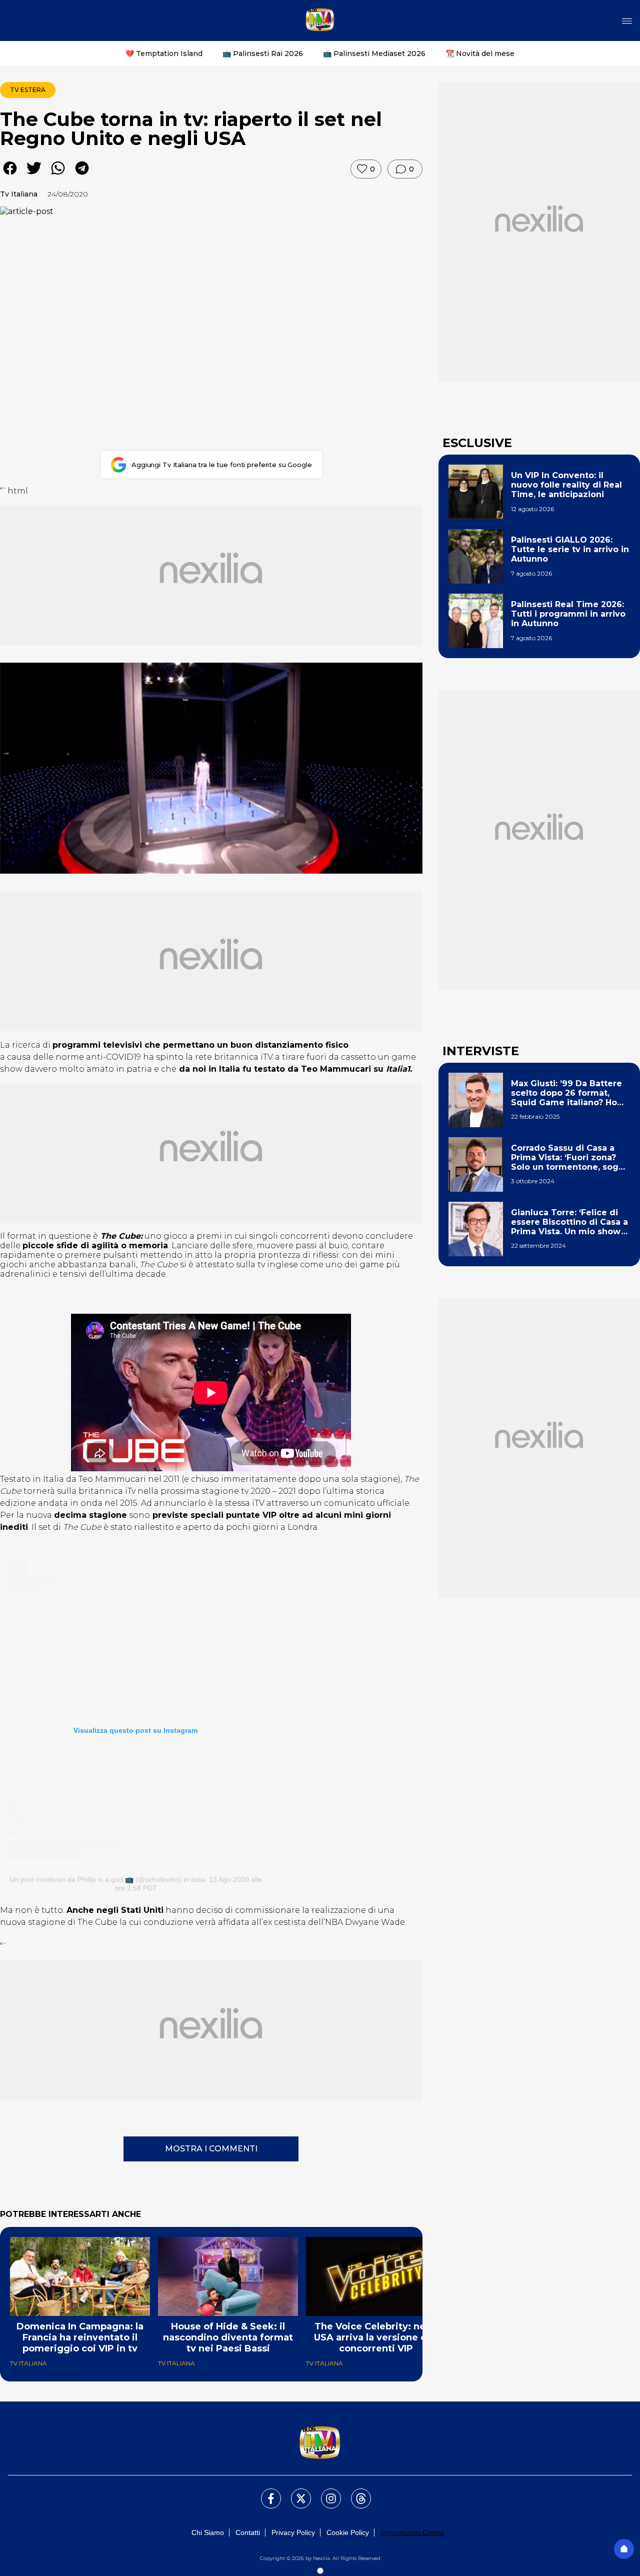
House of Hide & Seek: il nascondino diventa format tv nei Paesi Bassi (228, 2337)
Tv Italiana (19, 194)
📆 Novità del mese (480, 54)
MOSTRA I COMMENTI (211, 2149)
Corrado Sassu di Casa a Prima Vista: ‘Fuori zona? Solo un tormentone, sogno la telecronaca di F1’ (570, 1158)
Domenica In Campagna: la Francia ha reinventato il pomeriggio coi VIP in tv (80, 2337)
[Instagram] (325, 2492)
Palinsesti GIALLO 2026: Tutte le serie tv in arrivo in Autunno (570, 549)
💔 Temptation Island (164, 54)
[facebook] (10, 175)
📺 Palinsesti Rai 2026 (263, 54)
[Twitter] (295, 2492)
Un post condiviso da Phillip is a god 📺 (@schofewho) (95, 1879)
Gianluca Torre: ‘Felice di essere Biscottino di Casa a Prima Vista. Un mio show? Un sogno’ (569, 1222)
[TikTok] (355, 2492)
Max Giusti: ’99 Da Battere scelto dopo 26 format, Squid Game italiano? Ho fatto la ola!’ (566, 1093)
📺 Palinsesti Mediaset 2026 (374, 54)
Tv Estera (28, 90)
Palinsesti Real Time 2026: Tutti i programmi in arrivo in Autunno (568, 614)
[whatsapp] (58, 175)
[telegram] (82, 175)
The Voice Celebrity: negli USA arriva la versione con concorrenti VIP (376, 2337)
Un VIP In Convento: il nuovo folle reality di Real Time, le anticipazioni (566, 485)
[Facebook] (265, 2492)
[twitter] (34, 175)
